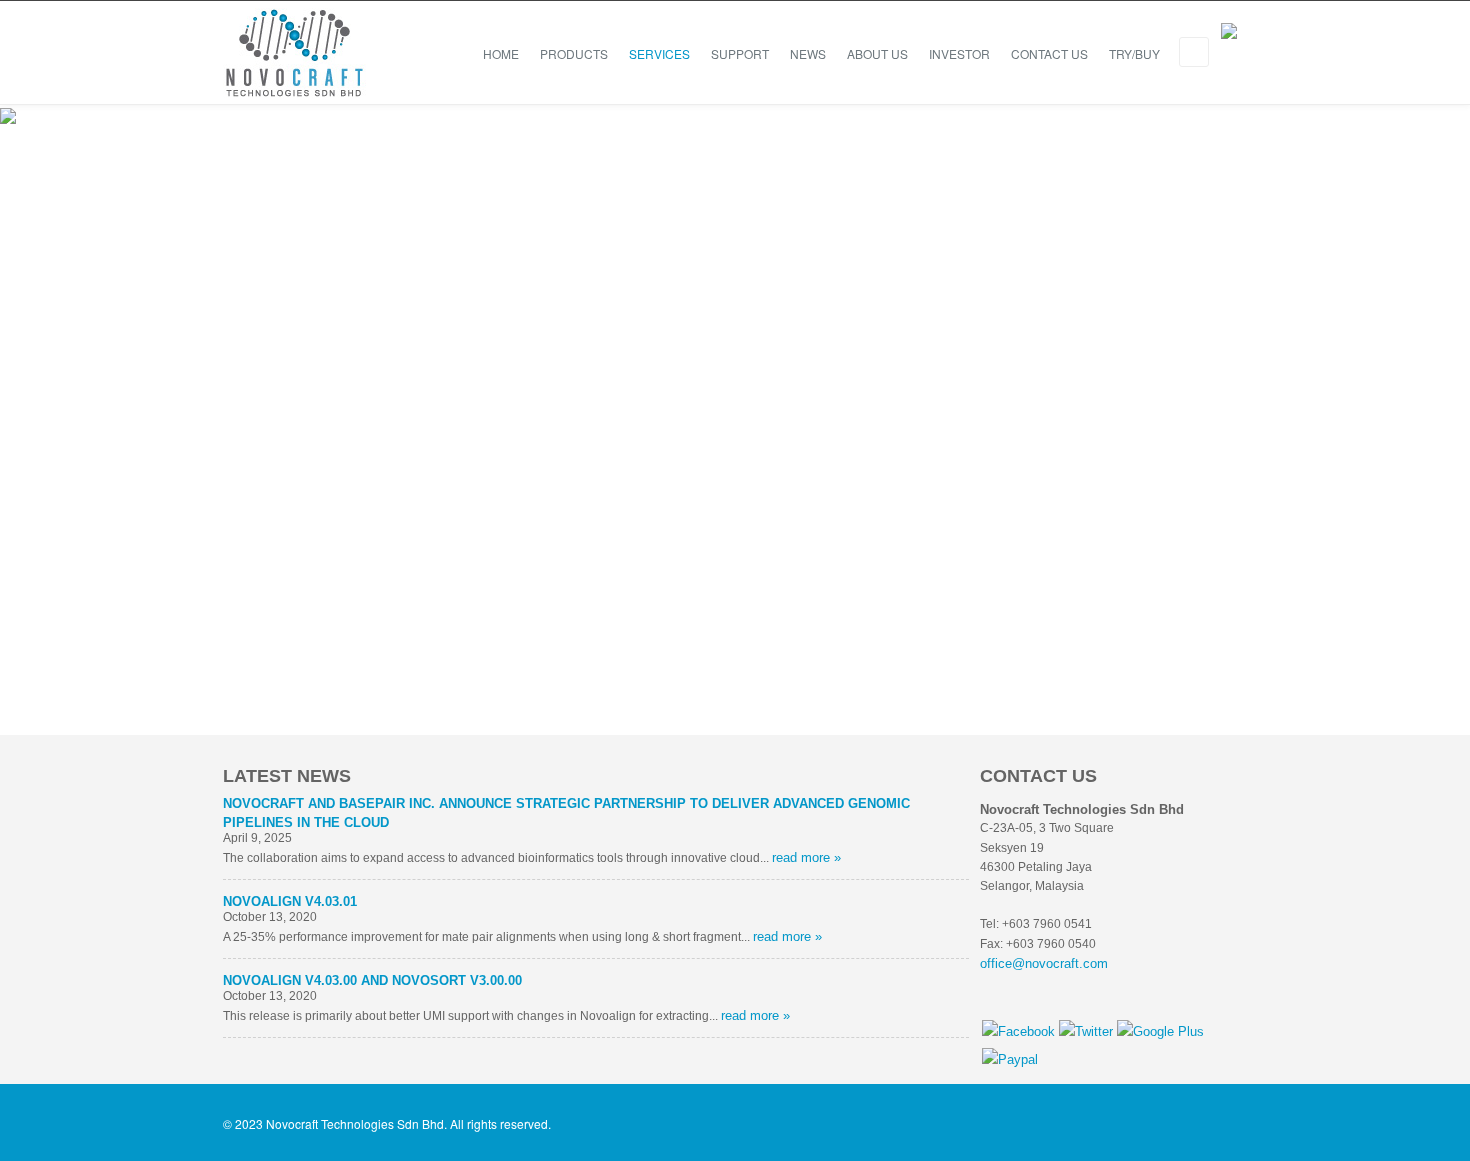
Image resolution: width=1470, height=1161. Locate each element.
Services (659, 53)
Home (501, 53)
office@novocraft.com (1044, 963)
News (808, 53)
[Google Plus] (1160, 1031)
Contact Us (1049, 53)
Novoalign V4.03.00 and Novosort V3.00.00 (372, 980)
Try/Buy (1134, 53)
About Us (877, 53)
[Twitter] (1086, 1031)
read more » (806, 857)
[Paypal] (1010, 1059)
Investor (959, 53)
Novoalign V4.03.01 (290, 901)
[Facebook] (1018, 1031)
